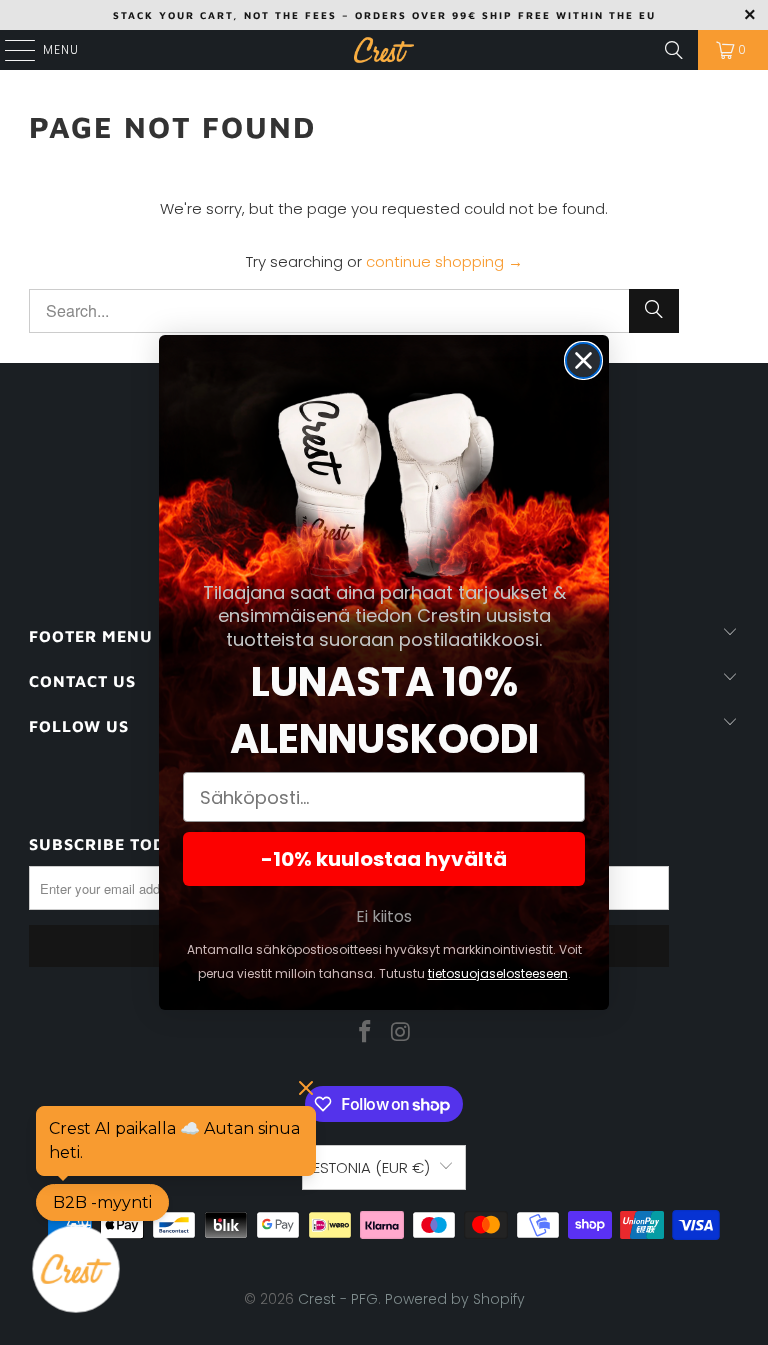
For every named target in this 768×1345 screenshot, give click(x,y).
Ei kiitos (384, 916)
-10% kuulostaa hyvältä (384, 859)
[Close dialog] (583, 360)
